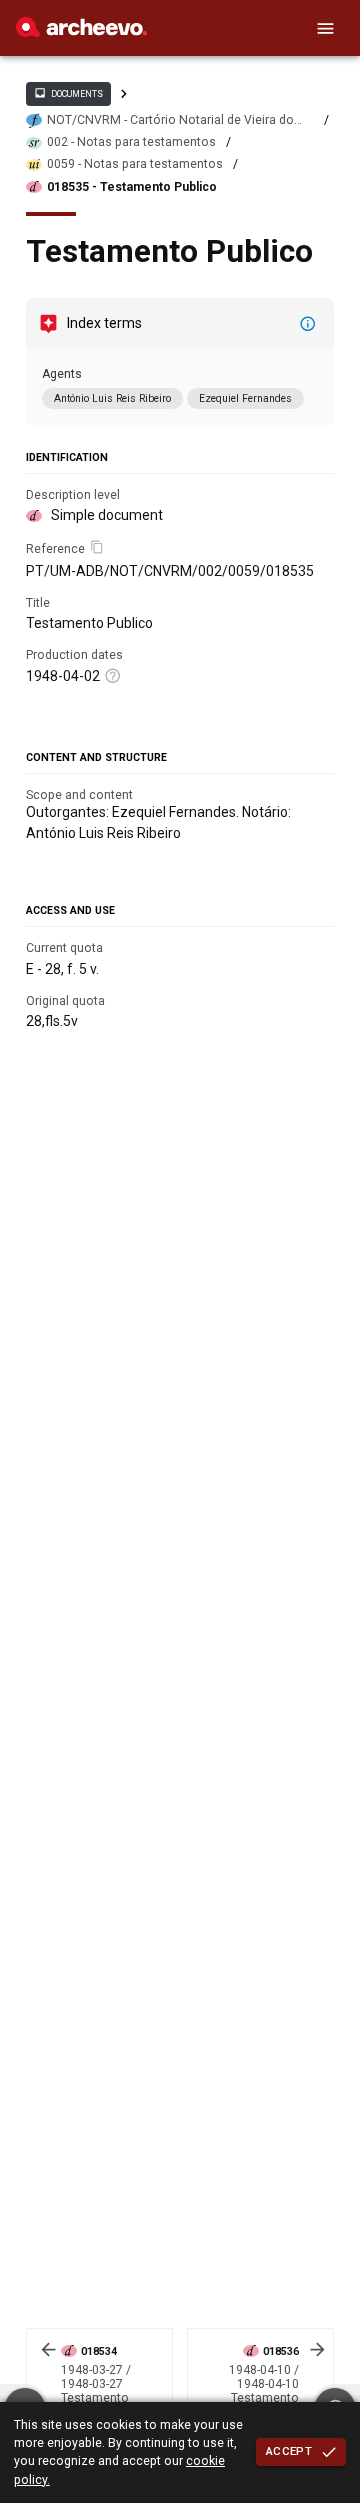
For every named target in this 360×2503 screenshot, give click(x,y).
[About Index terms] (308, 324)
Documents (68, 93)
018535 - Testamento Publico (132, 187)
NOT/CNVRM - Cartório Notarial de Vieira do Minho (170, 120)
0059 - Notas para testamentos (135, 164)
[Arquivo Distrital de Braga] (81, 32)
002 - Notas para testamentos (131, 142)
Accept (289, 2451)
